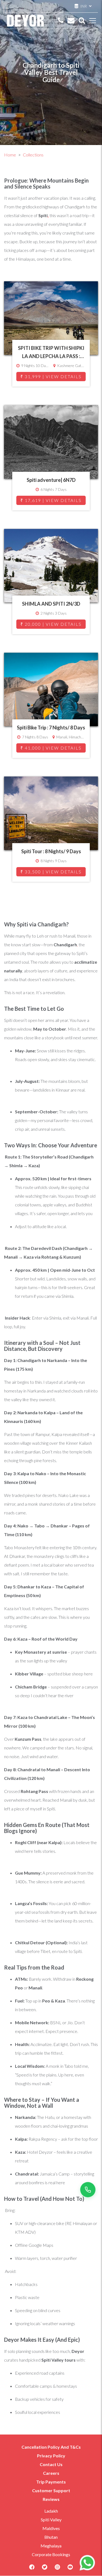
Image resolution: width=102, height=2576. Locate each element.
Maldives (51, 2528)
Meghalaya (51, 2546)
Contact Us (51, 2464)
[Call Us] (61, 21)
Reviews (51, 2499)
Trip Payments (51, 2482)
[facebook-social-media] (32, 2569)
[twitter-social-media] (45, 2569)
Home (10, 155)
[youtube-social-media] (70, 2569)
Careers (51, 2473)
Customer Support (51, 2490)
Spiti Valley (51, 2520)
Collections (33, 155)
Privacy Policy (51, 2456)
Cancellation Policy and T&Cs (51, 2447)
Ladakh (51, 2511)
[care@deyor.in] (71, 21)
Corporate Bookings (51, 2554)
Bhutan (51, 2537)
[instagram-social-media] (57, 2569)
